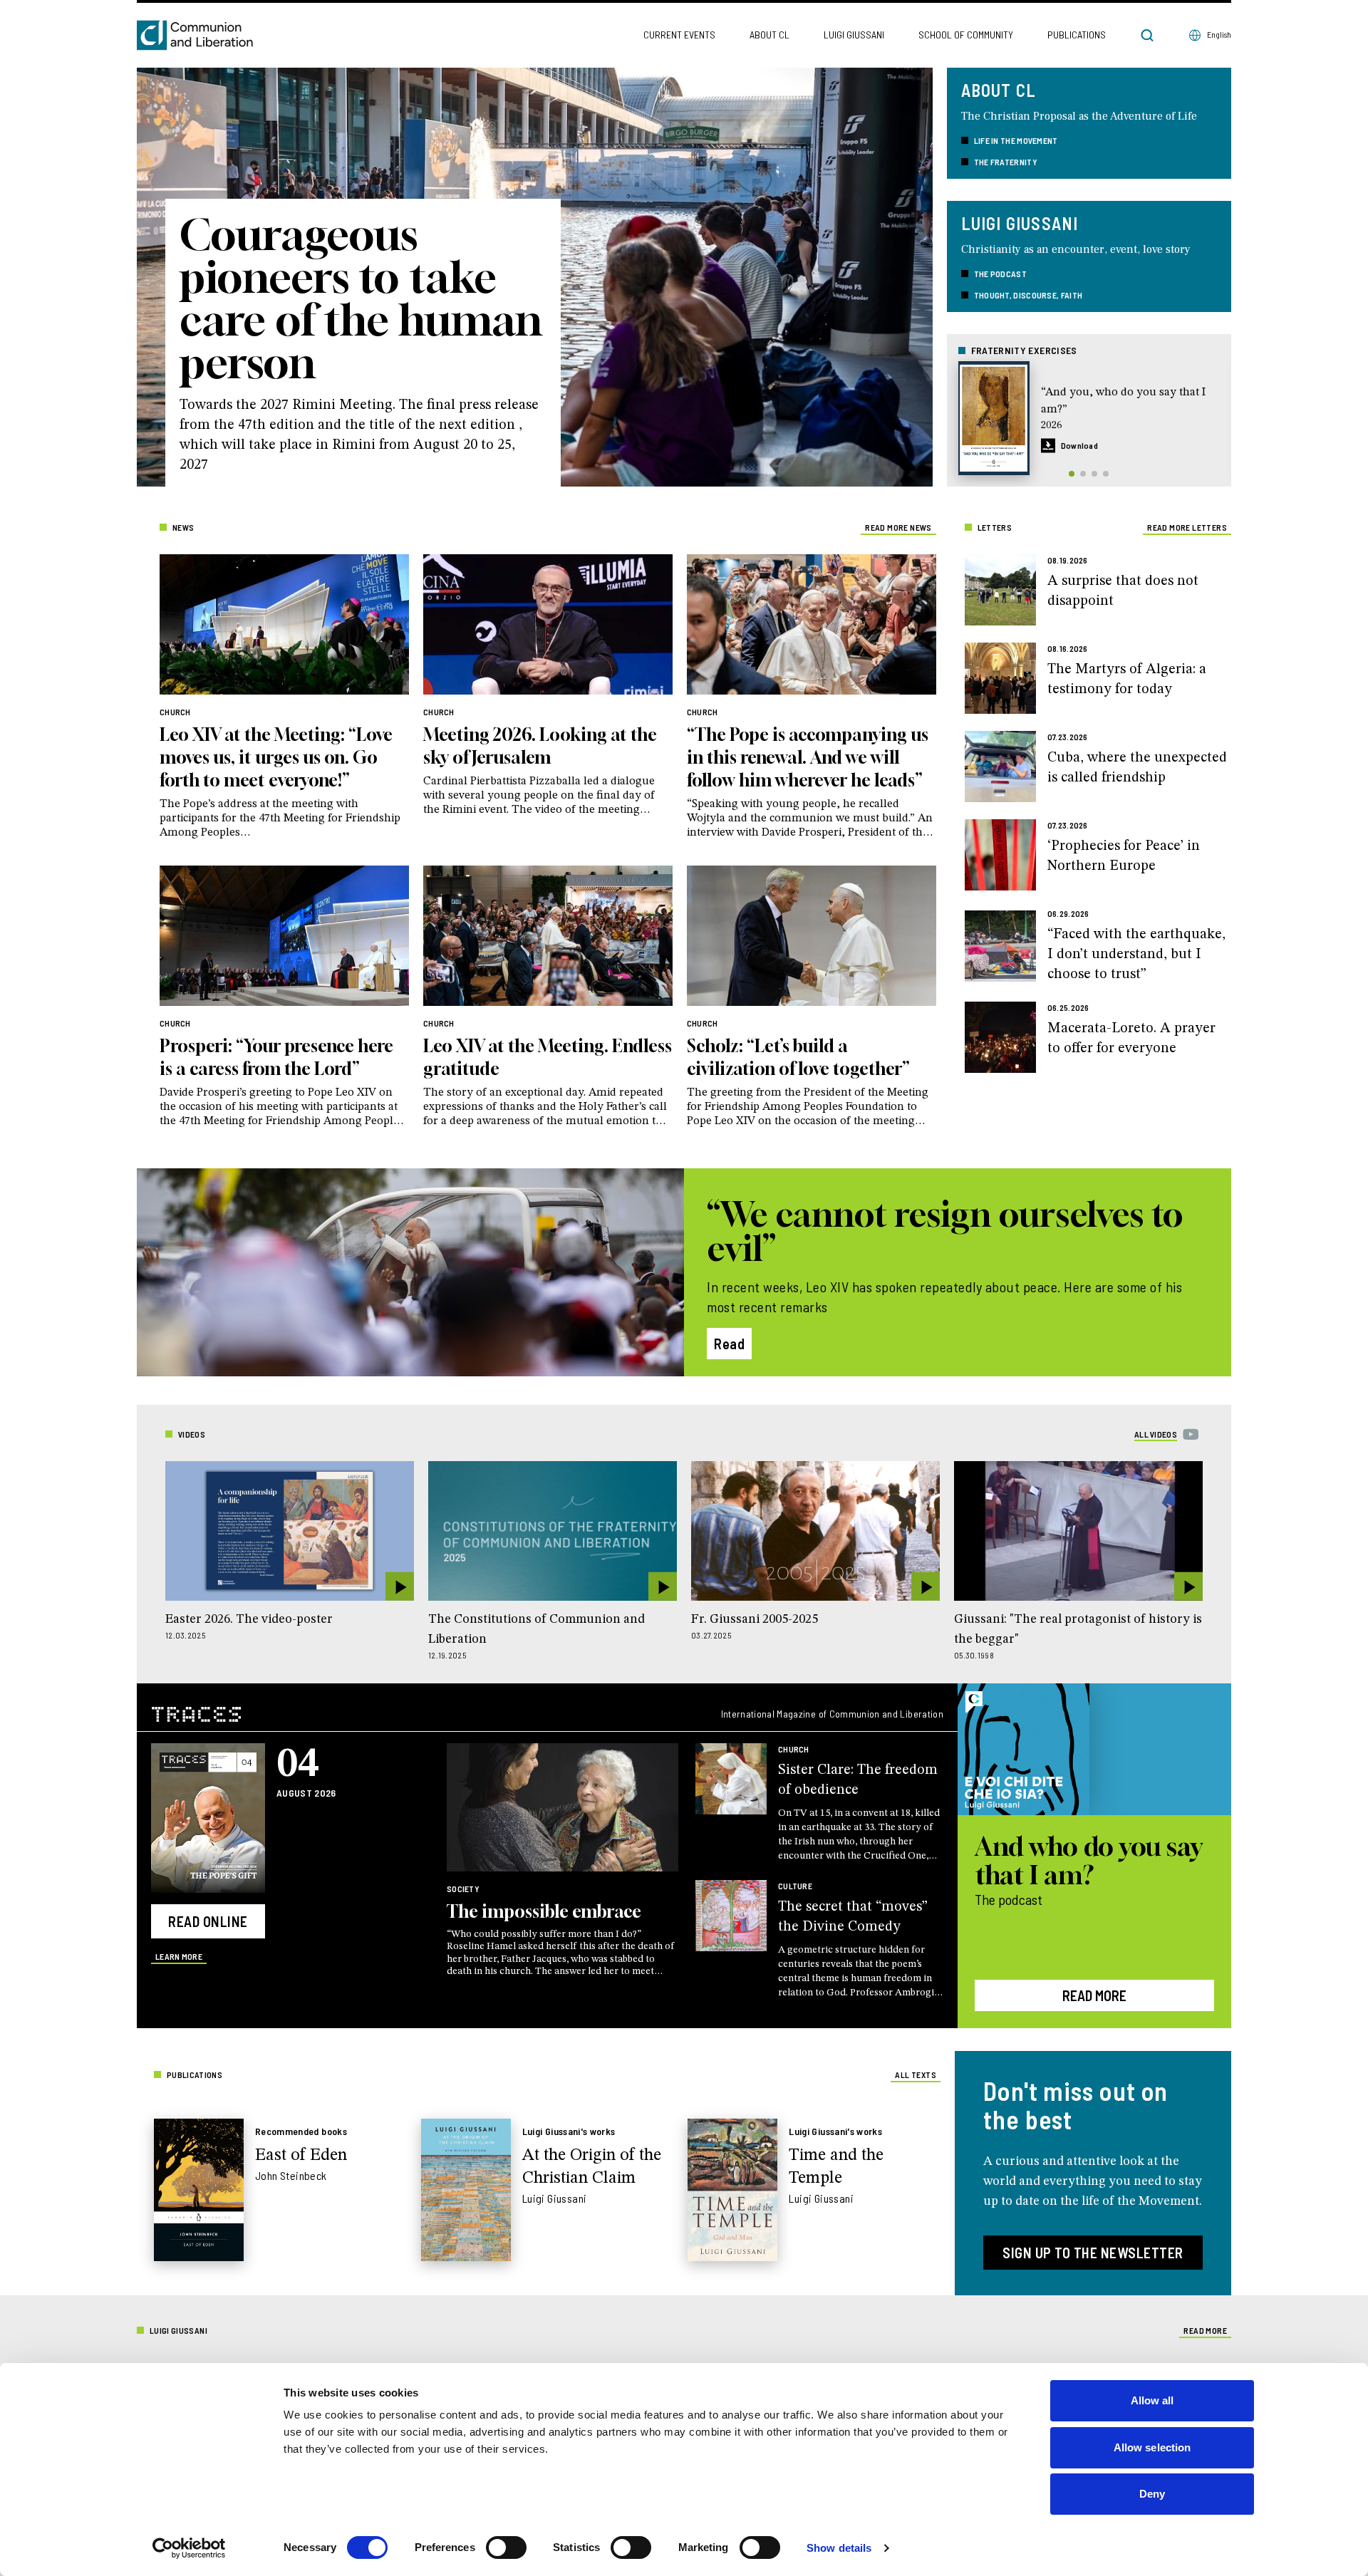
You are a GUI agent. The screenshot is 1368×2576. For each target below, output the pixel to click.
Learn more (179, 1956)
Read (729, 1344)
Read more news (898, 527)
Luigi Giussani (854, 35)
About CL (769, 35)
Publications (1077, 35)
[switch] (506, 2548)
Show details (839, 2548)
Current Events (679, 35)
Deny (1152, 2494)
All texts (916, 2074)
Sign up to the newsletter (1093, 2253)
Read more (1094, 1995)
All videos (1156, 1434)
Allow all (1152, 2400)
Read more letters (1187, 527)
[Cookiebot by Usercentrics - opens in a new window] (189, 2548)
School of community (966, 35)
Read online (208, 1921)
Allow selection (1152, 2447)
